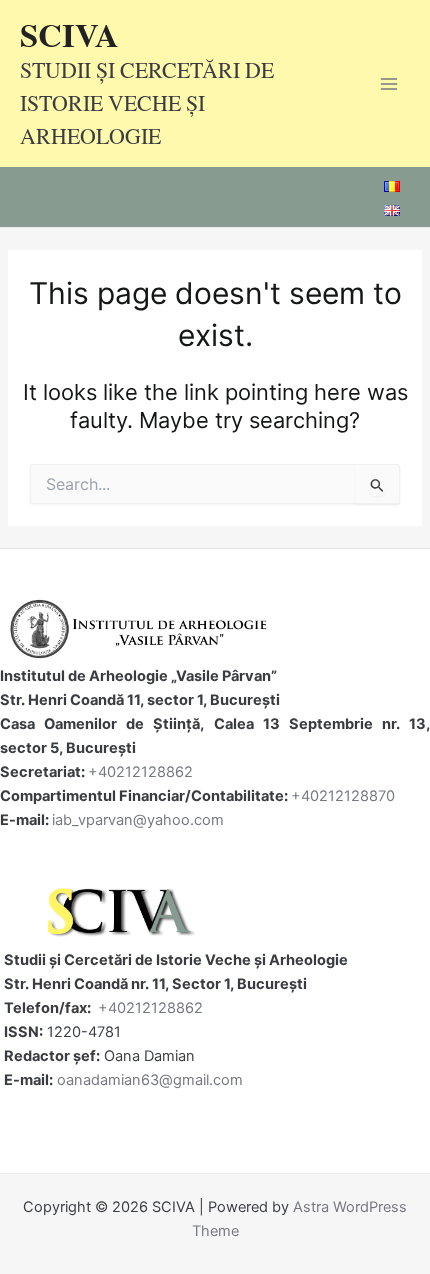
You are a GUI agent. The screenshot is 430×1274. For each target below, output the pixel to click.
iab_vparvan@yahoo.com (138, 820)
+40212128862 (140, 772)
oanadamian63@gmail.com (150, 1080)
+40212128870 (343, 796)
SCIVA (69, 34)
